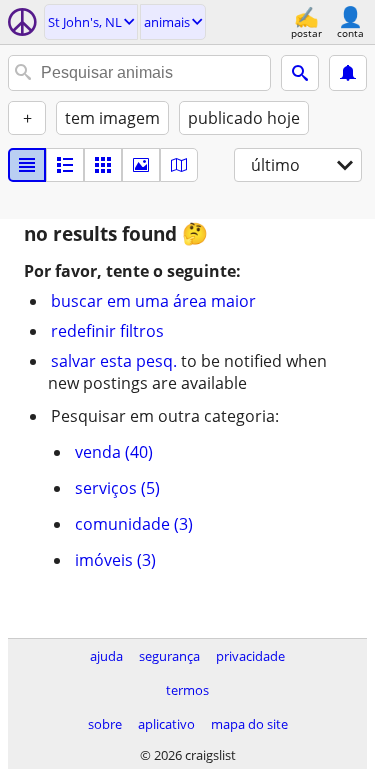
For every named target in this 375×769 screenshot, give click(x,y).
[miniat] (65, 165)
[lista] (27, 165)
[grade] (103, 165)
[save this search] (348, 73)
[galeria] (141, 165)
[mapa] (179, 165)
